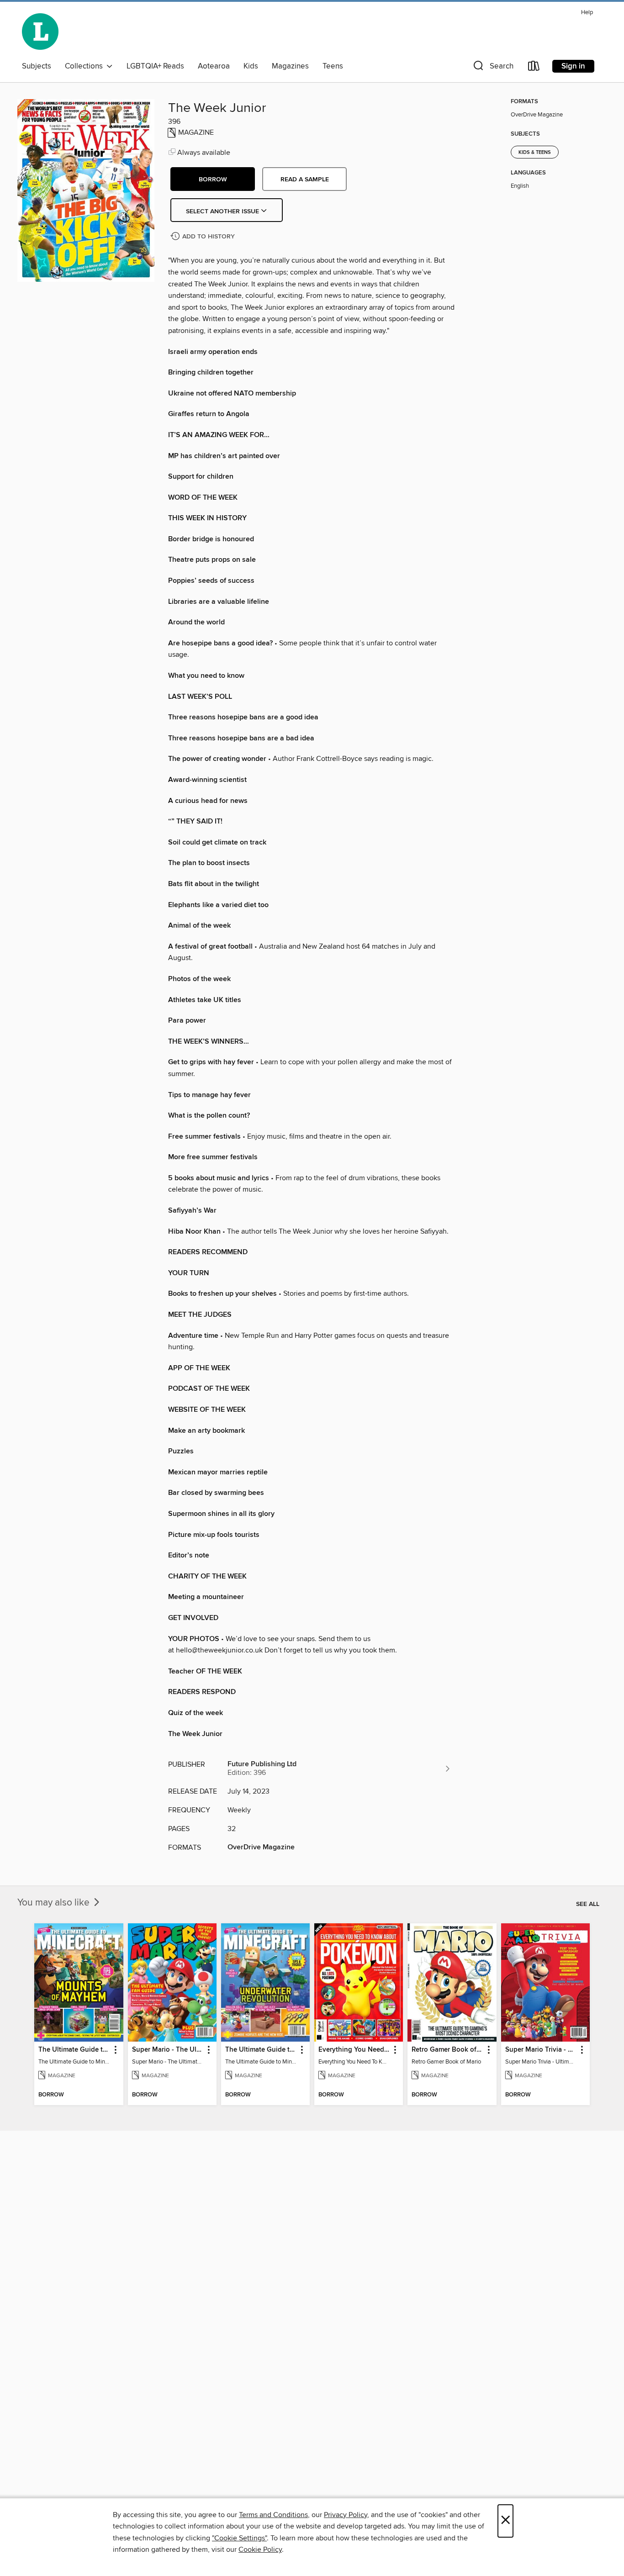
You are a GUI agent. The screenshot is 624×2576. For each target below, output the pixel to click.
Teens (333, 66)
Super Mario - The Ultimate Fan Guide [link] (168, 2050)
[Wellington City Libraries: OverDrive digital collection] (40, 32)
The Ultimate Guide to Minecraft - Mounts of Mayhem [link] (74, 2050)
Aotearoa (214, 66)
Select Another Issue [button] (223, 211)
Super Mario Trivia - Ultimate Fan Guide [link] (541, 2050)
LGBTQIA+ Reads (155, 66)
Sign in (573, 66)
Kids (251, 66)
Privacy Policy (346, 2515)
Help (587, 13)
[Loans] (534, 68)
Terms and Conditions (273, 2515)
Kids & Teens (535, 153)
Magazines (290, 66)
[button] (492, 68)
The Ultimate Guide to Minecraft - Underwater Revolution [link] (261, 2050)
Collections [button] (86, 66)
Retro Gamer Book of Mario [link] (447, 2050)
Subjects (37, 66)
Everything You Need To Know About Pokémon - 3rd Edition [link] (354, 2050)
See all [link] (588, 1904)
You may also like (55, 1903)
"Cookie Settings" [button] (239, 2538)
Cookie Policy (260, 2550)
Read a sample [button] (305, 179)
